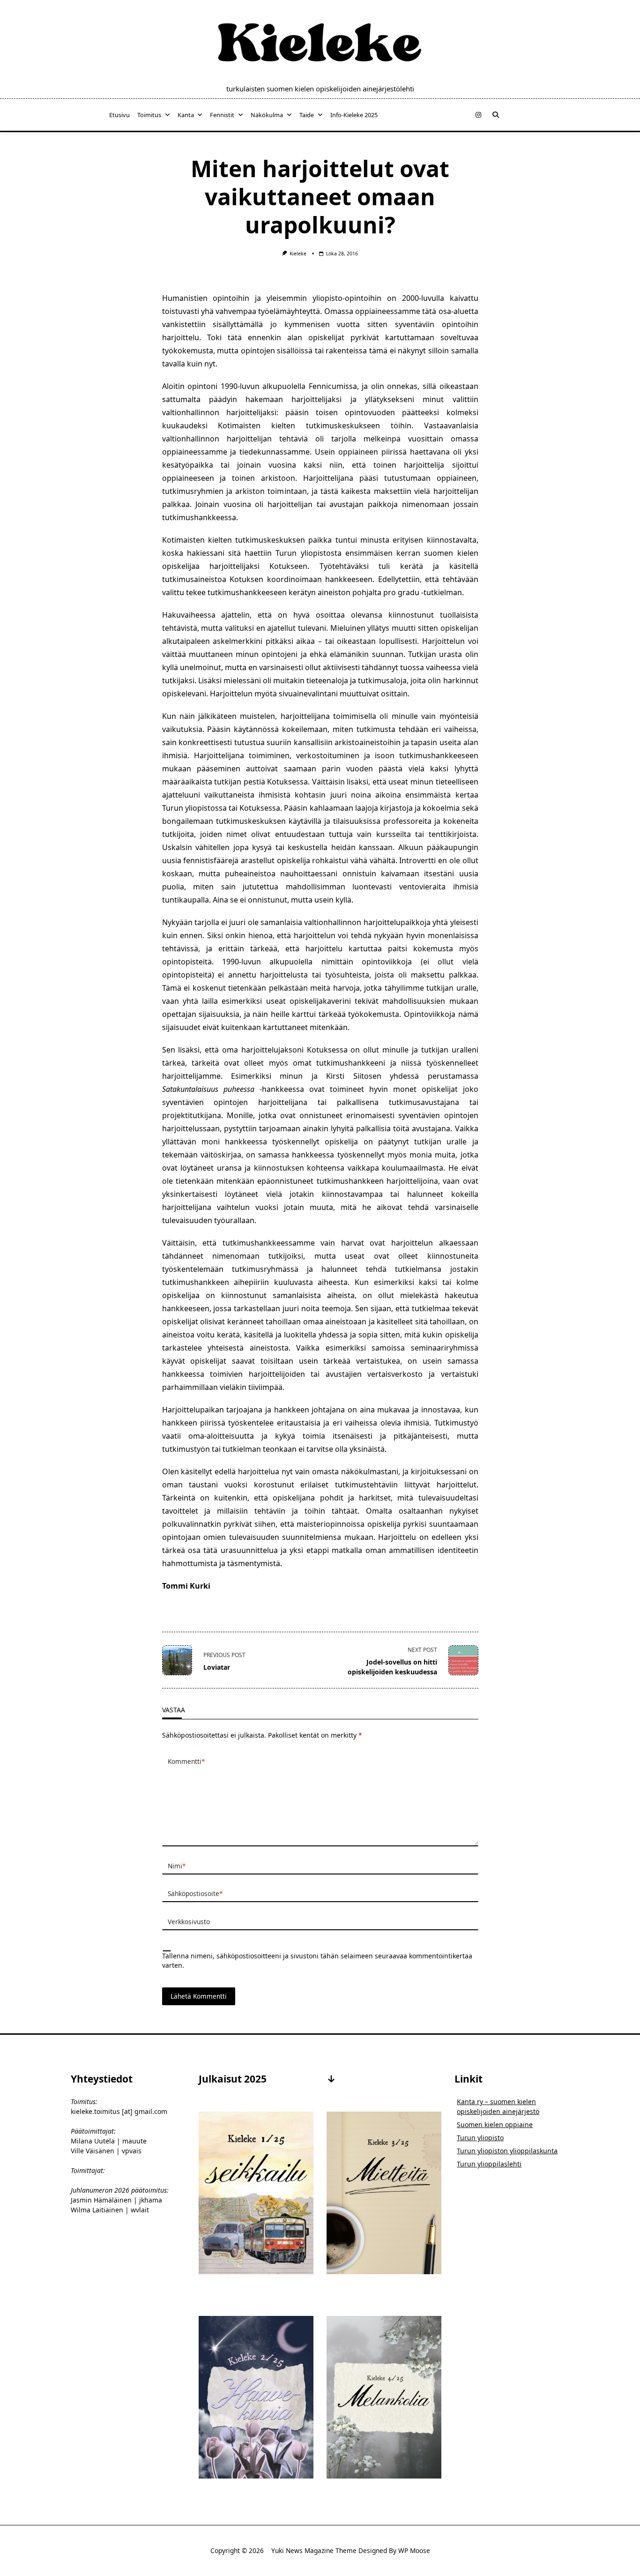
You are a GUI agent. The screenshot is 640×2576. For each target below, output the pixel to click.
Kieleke (298, 254)
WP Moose (414, 2550)
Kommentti (186, 1761)
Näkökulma (267, 115)
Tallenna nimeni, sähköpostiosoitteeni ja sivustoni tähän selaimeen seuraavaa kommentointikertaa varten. (317, 1960)
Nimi (177, 1866)
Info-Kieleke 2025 (354, 115)
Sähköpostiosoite (195, 1893)
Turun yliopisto (480, 2138)
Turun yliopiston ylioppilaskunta (507, 2151)
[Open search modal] (496, 115)
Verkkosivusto (189, 1922)
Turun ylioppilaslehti (489, 2164)
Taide (307, 115)
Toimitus (149, 115)
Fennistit (222, 115)
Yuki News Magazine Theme (314, 2550)
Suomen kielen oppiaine (495, 2124)
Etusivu (119, 115)
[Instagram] (478, 115)
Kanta (186, 115)
